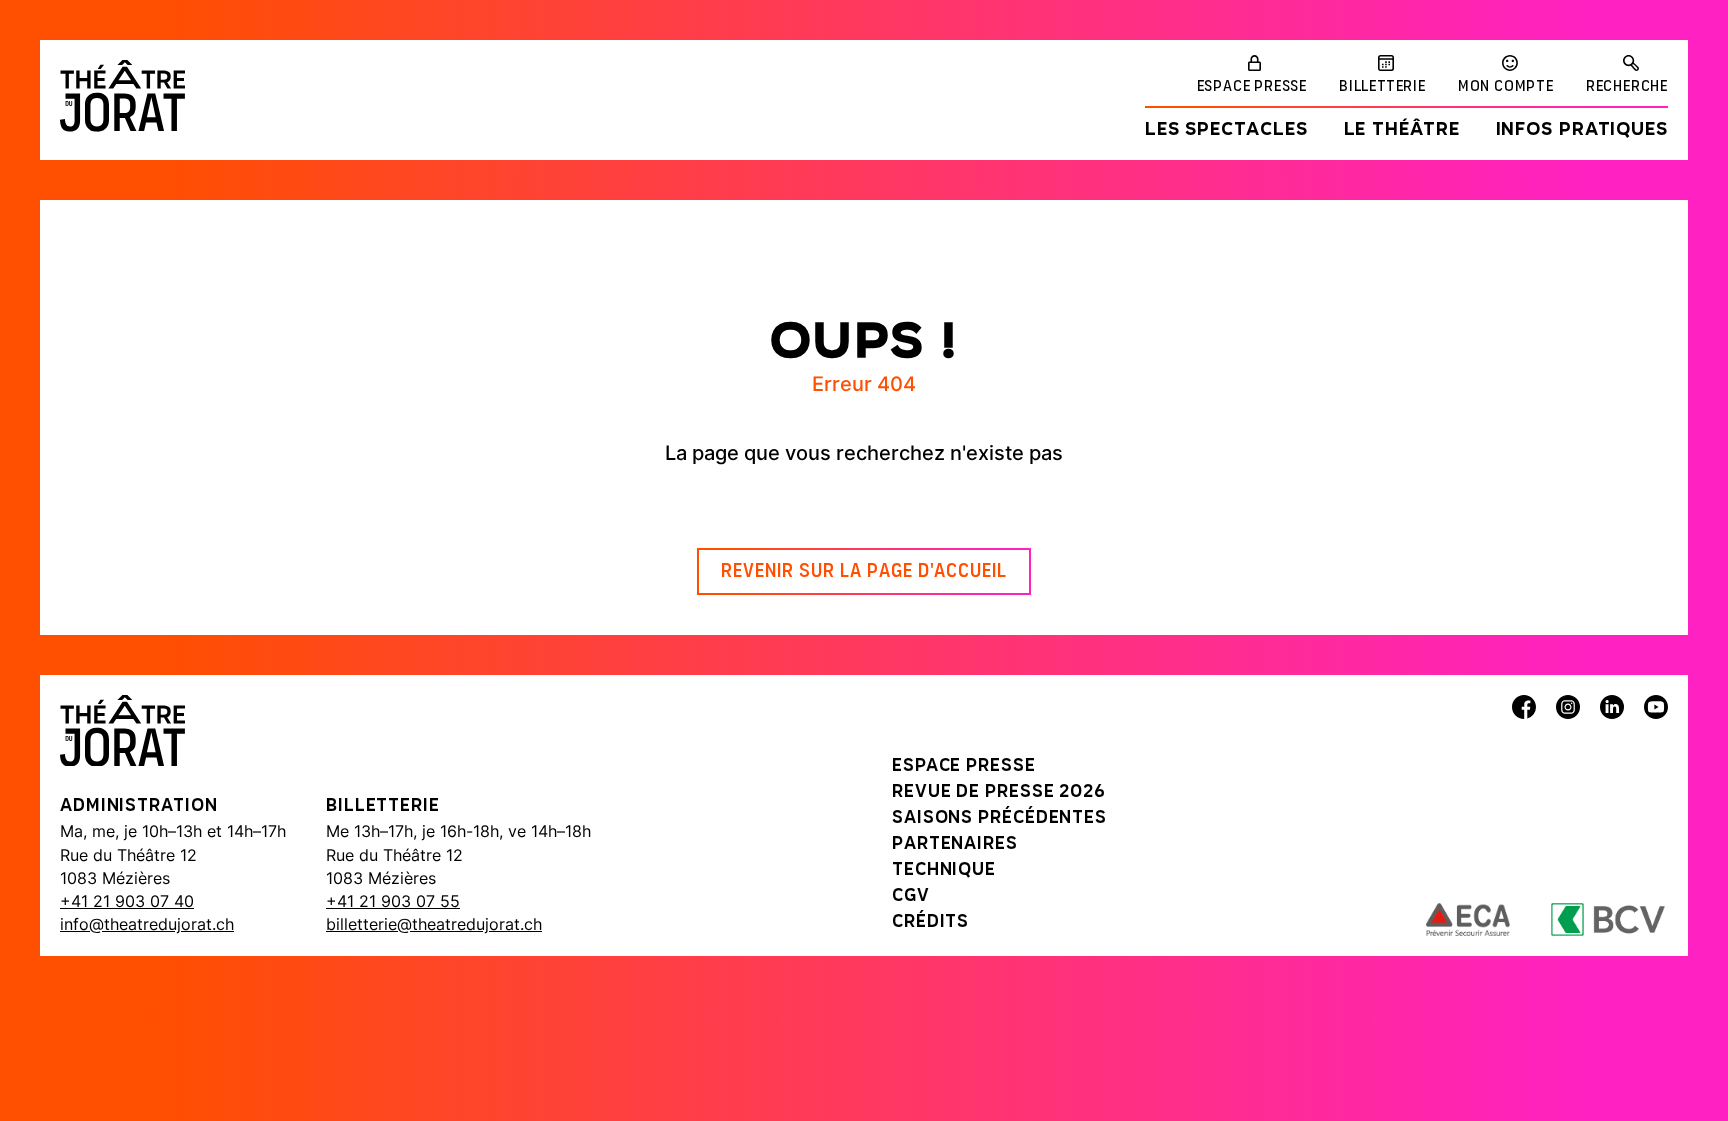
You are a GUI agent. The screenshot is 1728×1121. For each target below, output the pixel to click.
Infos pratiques (1582, 131)
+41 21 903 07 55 (393, 901)
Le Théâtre (1402, 131)
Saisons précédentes (999, 819)
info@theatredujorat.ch (147, 924)
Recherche (1627, 87)
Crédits (930, 923)
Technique (944, 871)
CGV (911, 897)
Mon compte (1506, 87)
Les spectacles (1226, 131)
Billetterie (1382, 87)
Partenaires (955, 845)
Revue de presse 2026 (999, 793)
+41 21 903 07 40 (127, 901)
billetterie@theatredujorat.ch (434, 924)
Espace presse (1252, 87)
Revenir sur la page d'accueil (864, 572)
